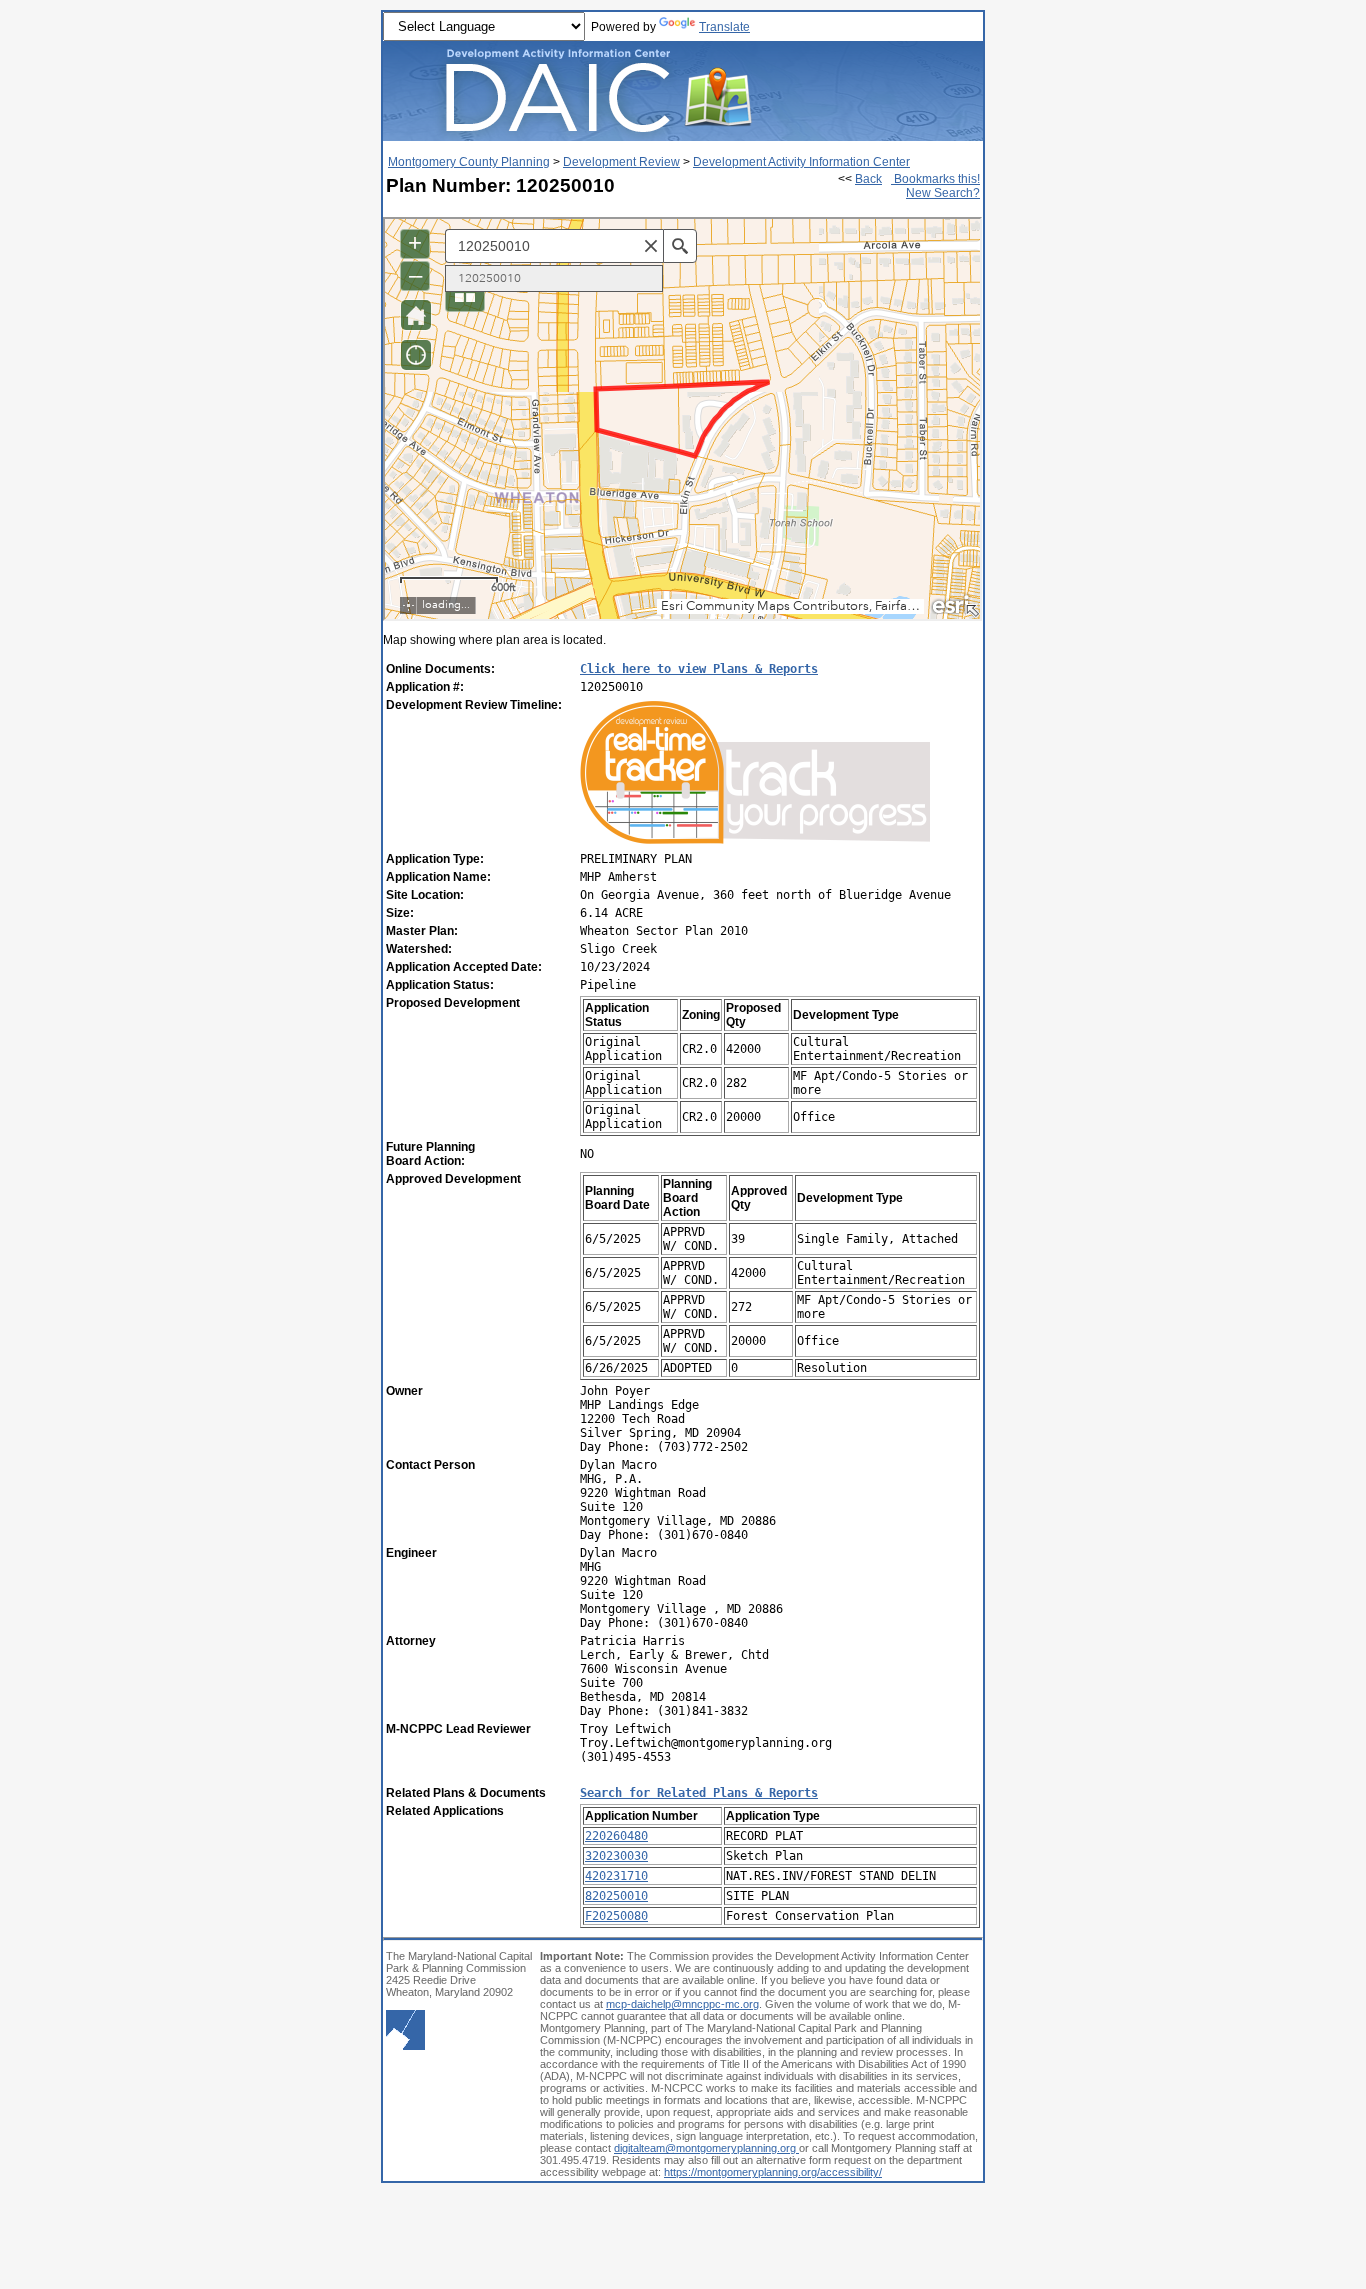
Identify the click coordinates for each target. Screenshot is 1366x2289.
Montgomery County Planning (469, 162)
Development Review (621, 162)
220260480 (616, 1836)
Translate (724, 27)
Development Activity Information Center (801, 162)
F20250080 (616, 1916)
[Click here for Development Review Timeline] (755, 844)
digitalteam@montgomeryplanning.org (706, 2148)
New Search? (943, 193)
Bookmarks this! (935, 179)
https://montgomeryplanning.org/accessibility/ (773, 2172)
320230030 (616, 1856)
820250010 (616, 1896)
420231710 (616, 1876)
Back (868, 179)
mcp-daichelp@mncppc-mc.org (682, 2004)
